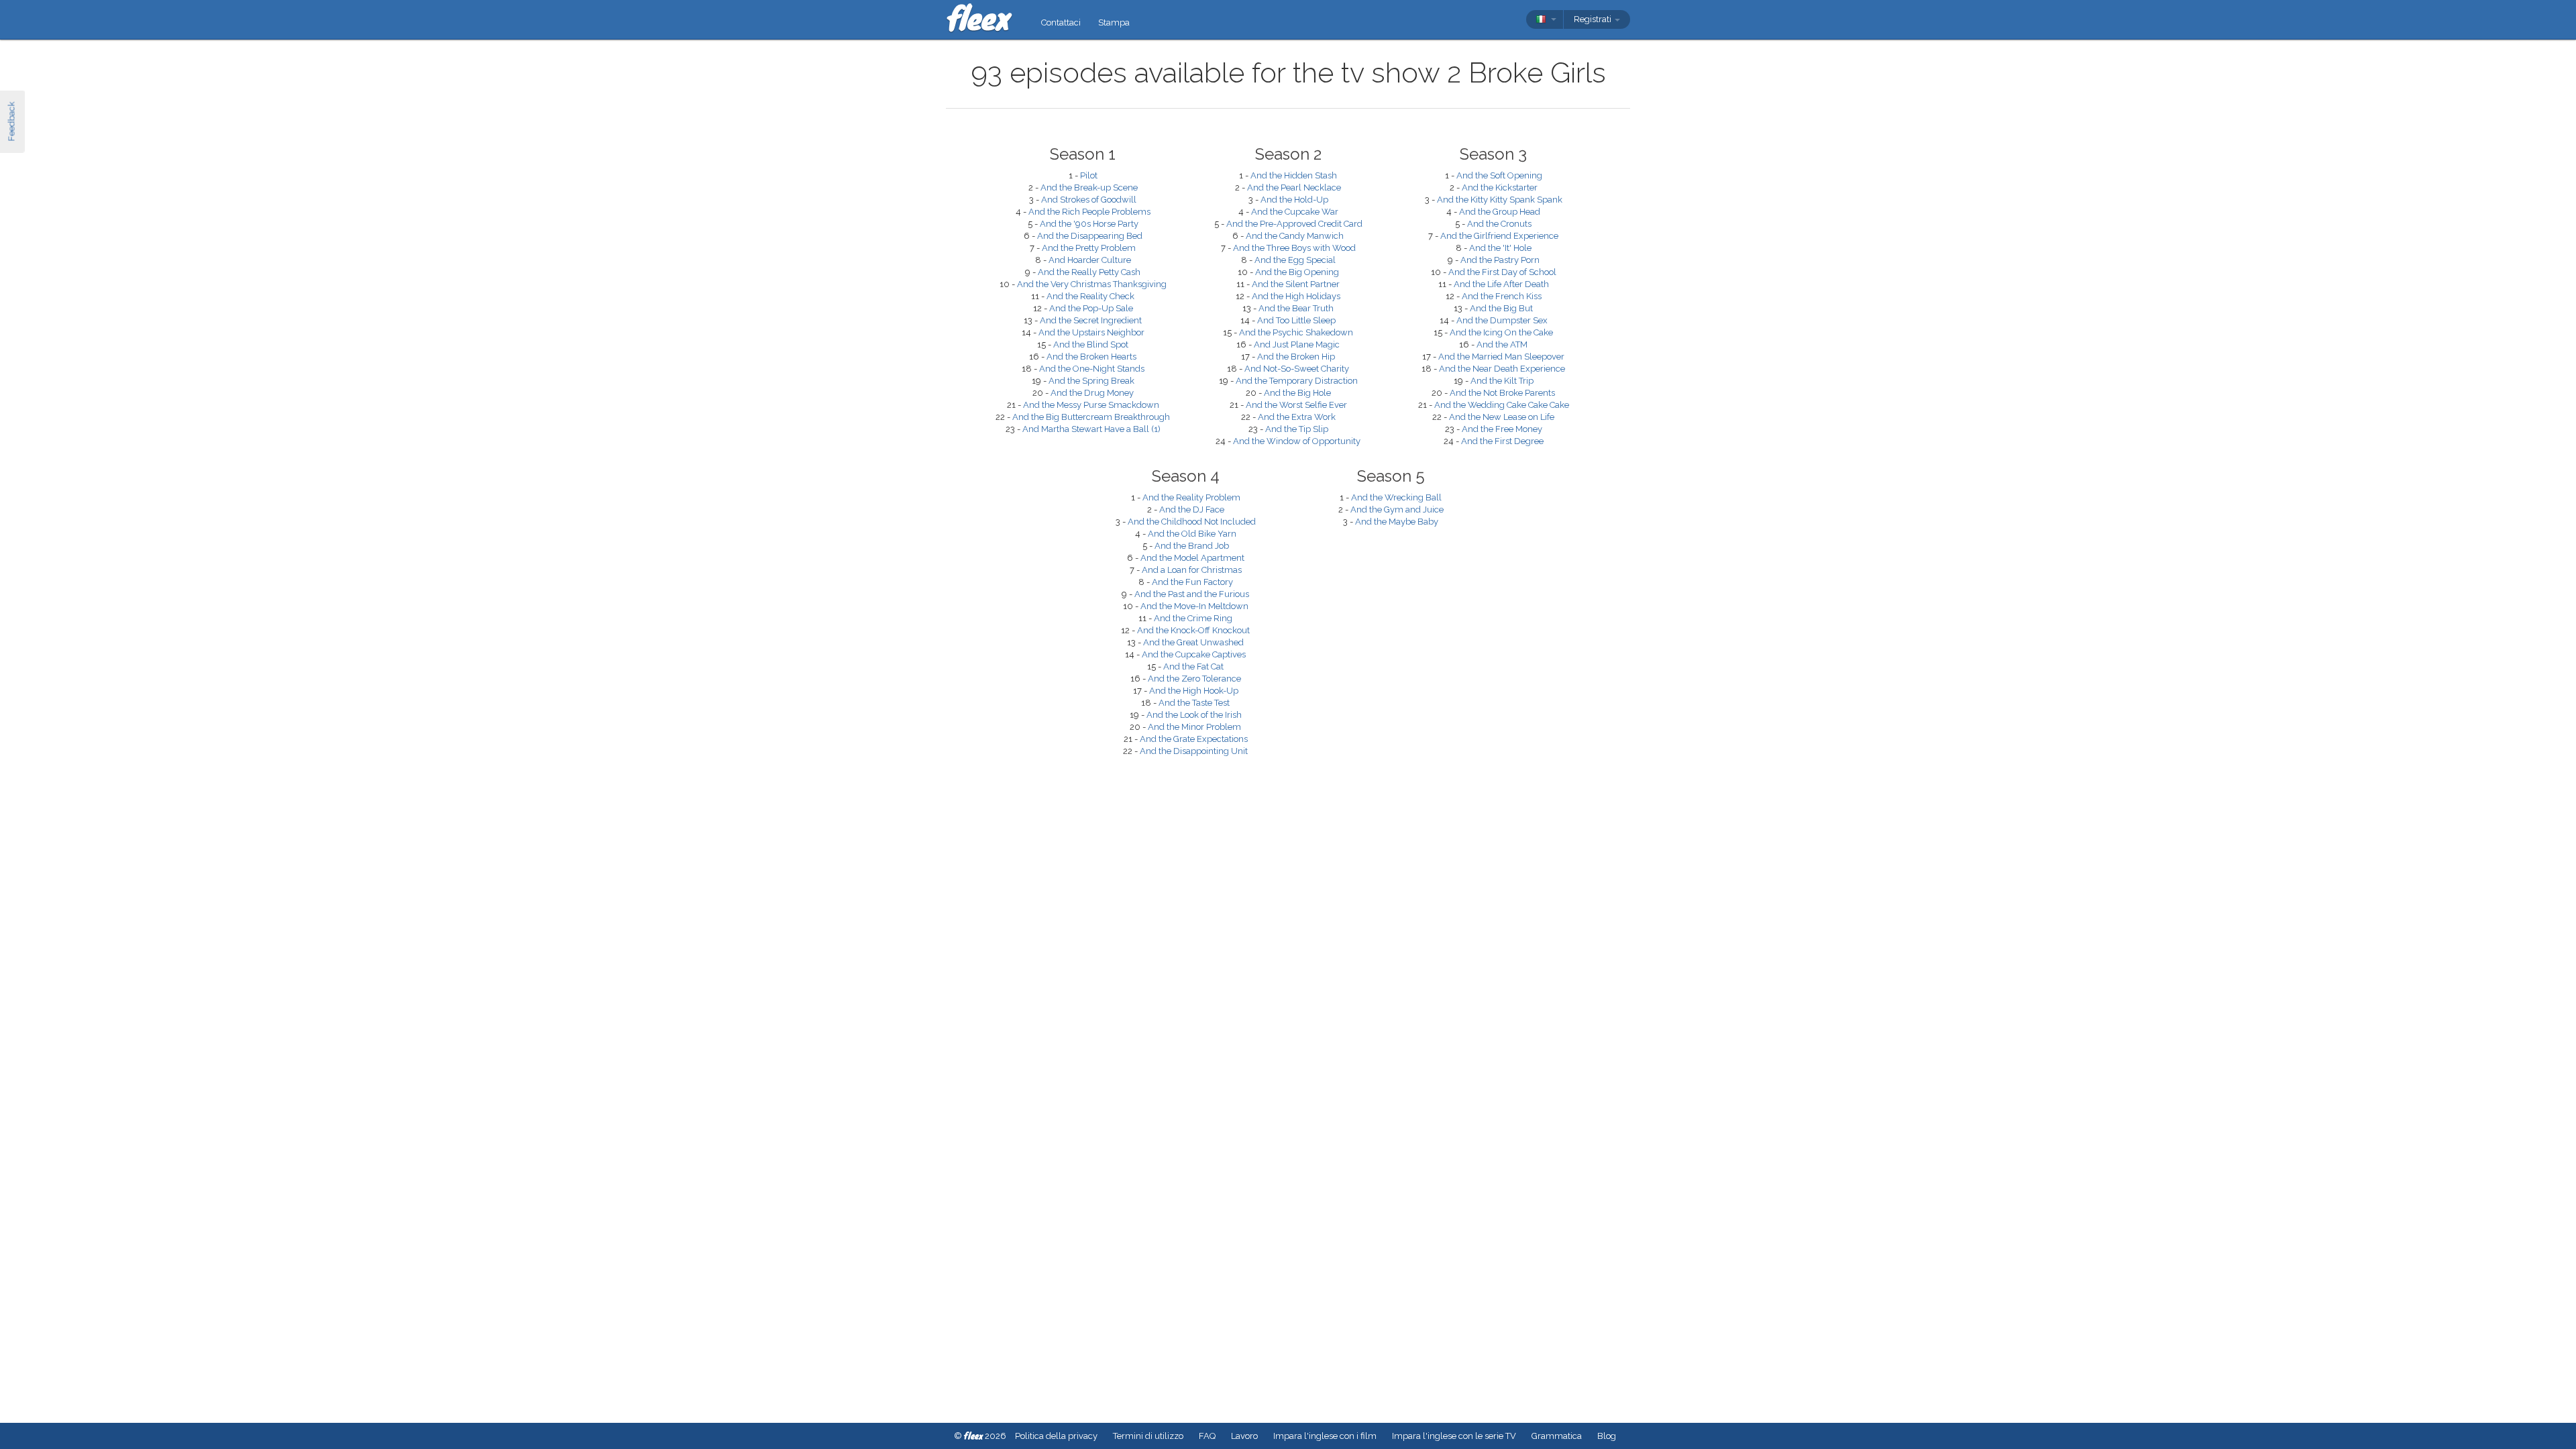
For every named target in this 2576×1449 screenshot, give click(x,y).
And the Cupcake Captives (1194, 654)
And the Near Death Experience (1502, 369)
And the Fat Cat (1193, 666)
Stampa (1114, 22)
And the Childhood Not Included (1192, 522)
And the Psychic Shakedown (1296, 332)
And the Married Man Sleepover (1501, 357)
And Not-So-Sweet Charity (1297, 369)
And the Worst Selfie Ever (1296, 405)
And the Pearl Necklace (1294, 187)
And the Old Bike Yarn (1192, 534)
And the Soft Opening (1499, 175)
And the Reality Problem (1191, 497)
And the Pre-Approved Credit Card (1294, 224)
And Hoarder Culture (1090, 260)
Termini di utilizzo (1148, 1436)
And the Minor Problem (1194, 727)
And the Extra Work (1297, 417)
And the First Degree (1502, 441)
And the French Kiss (1502, 296)
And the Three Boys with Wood (1294, 248)
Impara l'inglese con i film (1325, 1436)
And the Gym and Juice (1397, 509)
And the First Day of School (1502, 272)
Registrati (1594, 19)
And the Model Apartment (1192, 558)
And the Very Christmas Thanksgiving (1092, 284)
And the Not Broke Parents (1502, 393)
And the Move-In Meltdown (1194, 606)
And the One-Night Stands (1092, 369)
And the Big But (1501, 308)
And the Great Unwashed (1193, 642)
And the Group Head (1500, 212)
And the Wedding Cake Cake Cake (1502, 405)
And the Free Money (1502, 429)
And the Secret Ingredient (1091, 320)
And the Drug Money (1092, 393)
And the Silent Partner (1296, 284)
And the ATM (1502, 344)
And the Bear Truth (1296, 308)
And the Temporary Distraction (1297, 381)
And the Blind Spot (1091, 344)
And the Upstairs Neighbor (1091, 332)
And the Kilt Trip (1502, 381)
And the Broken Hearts (1091, 357)
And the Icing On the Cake (1501, 332)
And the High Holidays (1296, 296)
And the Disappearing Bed (1090, 236)
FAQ (1207, 1436)
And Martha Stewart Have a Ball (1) (1091, 429)
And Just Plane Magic (1297, 344)
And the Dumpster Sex (1502, 320)
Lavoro (1244, 1436)
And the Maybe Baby (1397, 522)
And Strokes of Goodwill (1089, 200)
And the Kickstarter (1500, 187)
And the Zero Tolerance (1194, 679)
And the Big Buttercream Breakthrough (1091, 417)
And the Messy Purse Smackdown (1091, 405)
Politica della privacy (1056, 1436)
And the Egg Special (1295, 260)
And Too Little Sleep (1296, 320)
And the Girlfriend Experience (1499, 236)
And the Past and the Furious (1192, 594)
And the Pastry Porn (1500, 260)
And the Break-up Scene (1089, 187)
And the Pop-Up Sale (1091, 308)
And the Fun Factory (1192, 582)
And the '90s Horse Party (1089, 224)
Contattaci (1061, 22)
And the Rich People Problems (1089, 212)
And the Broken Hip (1296, 357)
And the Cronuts (1499, 224)
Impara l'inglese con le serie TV (1454, 1436)
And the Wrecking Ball (1396, 497)
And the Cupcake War (1295, 212)
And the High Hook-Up (1194, 691)
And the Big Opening (1297, 272)
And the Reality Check (1090, 296)
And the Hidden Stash (1294, 175)
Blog (1607, 1436)
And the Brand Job (1192, 546)
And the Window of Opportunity (1297, 441)
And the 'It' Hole (1500, 248)
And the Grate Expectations (1194, 739)
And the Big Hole (1297, 393)
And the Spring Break (1091, 381)
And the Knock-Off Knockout (1193, 630)
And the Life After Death (1501, 284)
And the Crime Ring (1193, 618)
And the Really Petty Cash (1089, 272)
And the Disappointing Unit (1194, 751)
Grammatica (1557, 1436)
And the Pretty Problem (1089, 248)
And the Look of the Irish (1194, 715)
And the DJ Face (1192, 509)
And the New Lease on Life (1502, 417)
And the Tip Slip (1297, 429)
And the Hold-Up (1294, 200)
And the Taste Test (1194, 703)
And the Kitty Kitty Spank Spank (1500, 200)
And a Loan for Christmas (1192, 570)
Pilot (1089, 175)
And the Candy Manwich (1295, 236)
